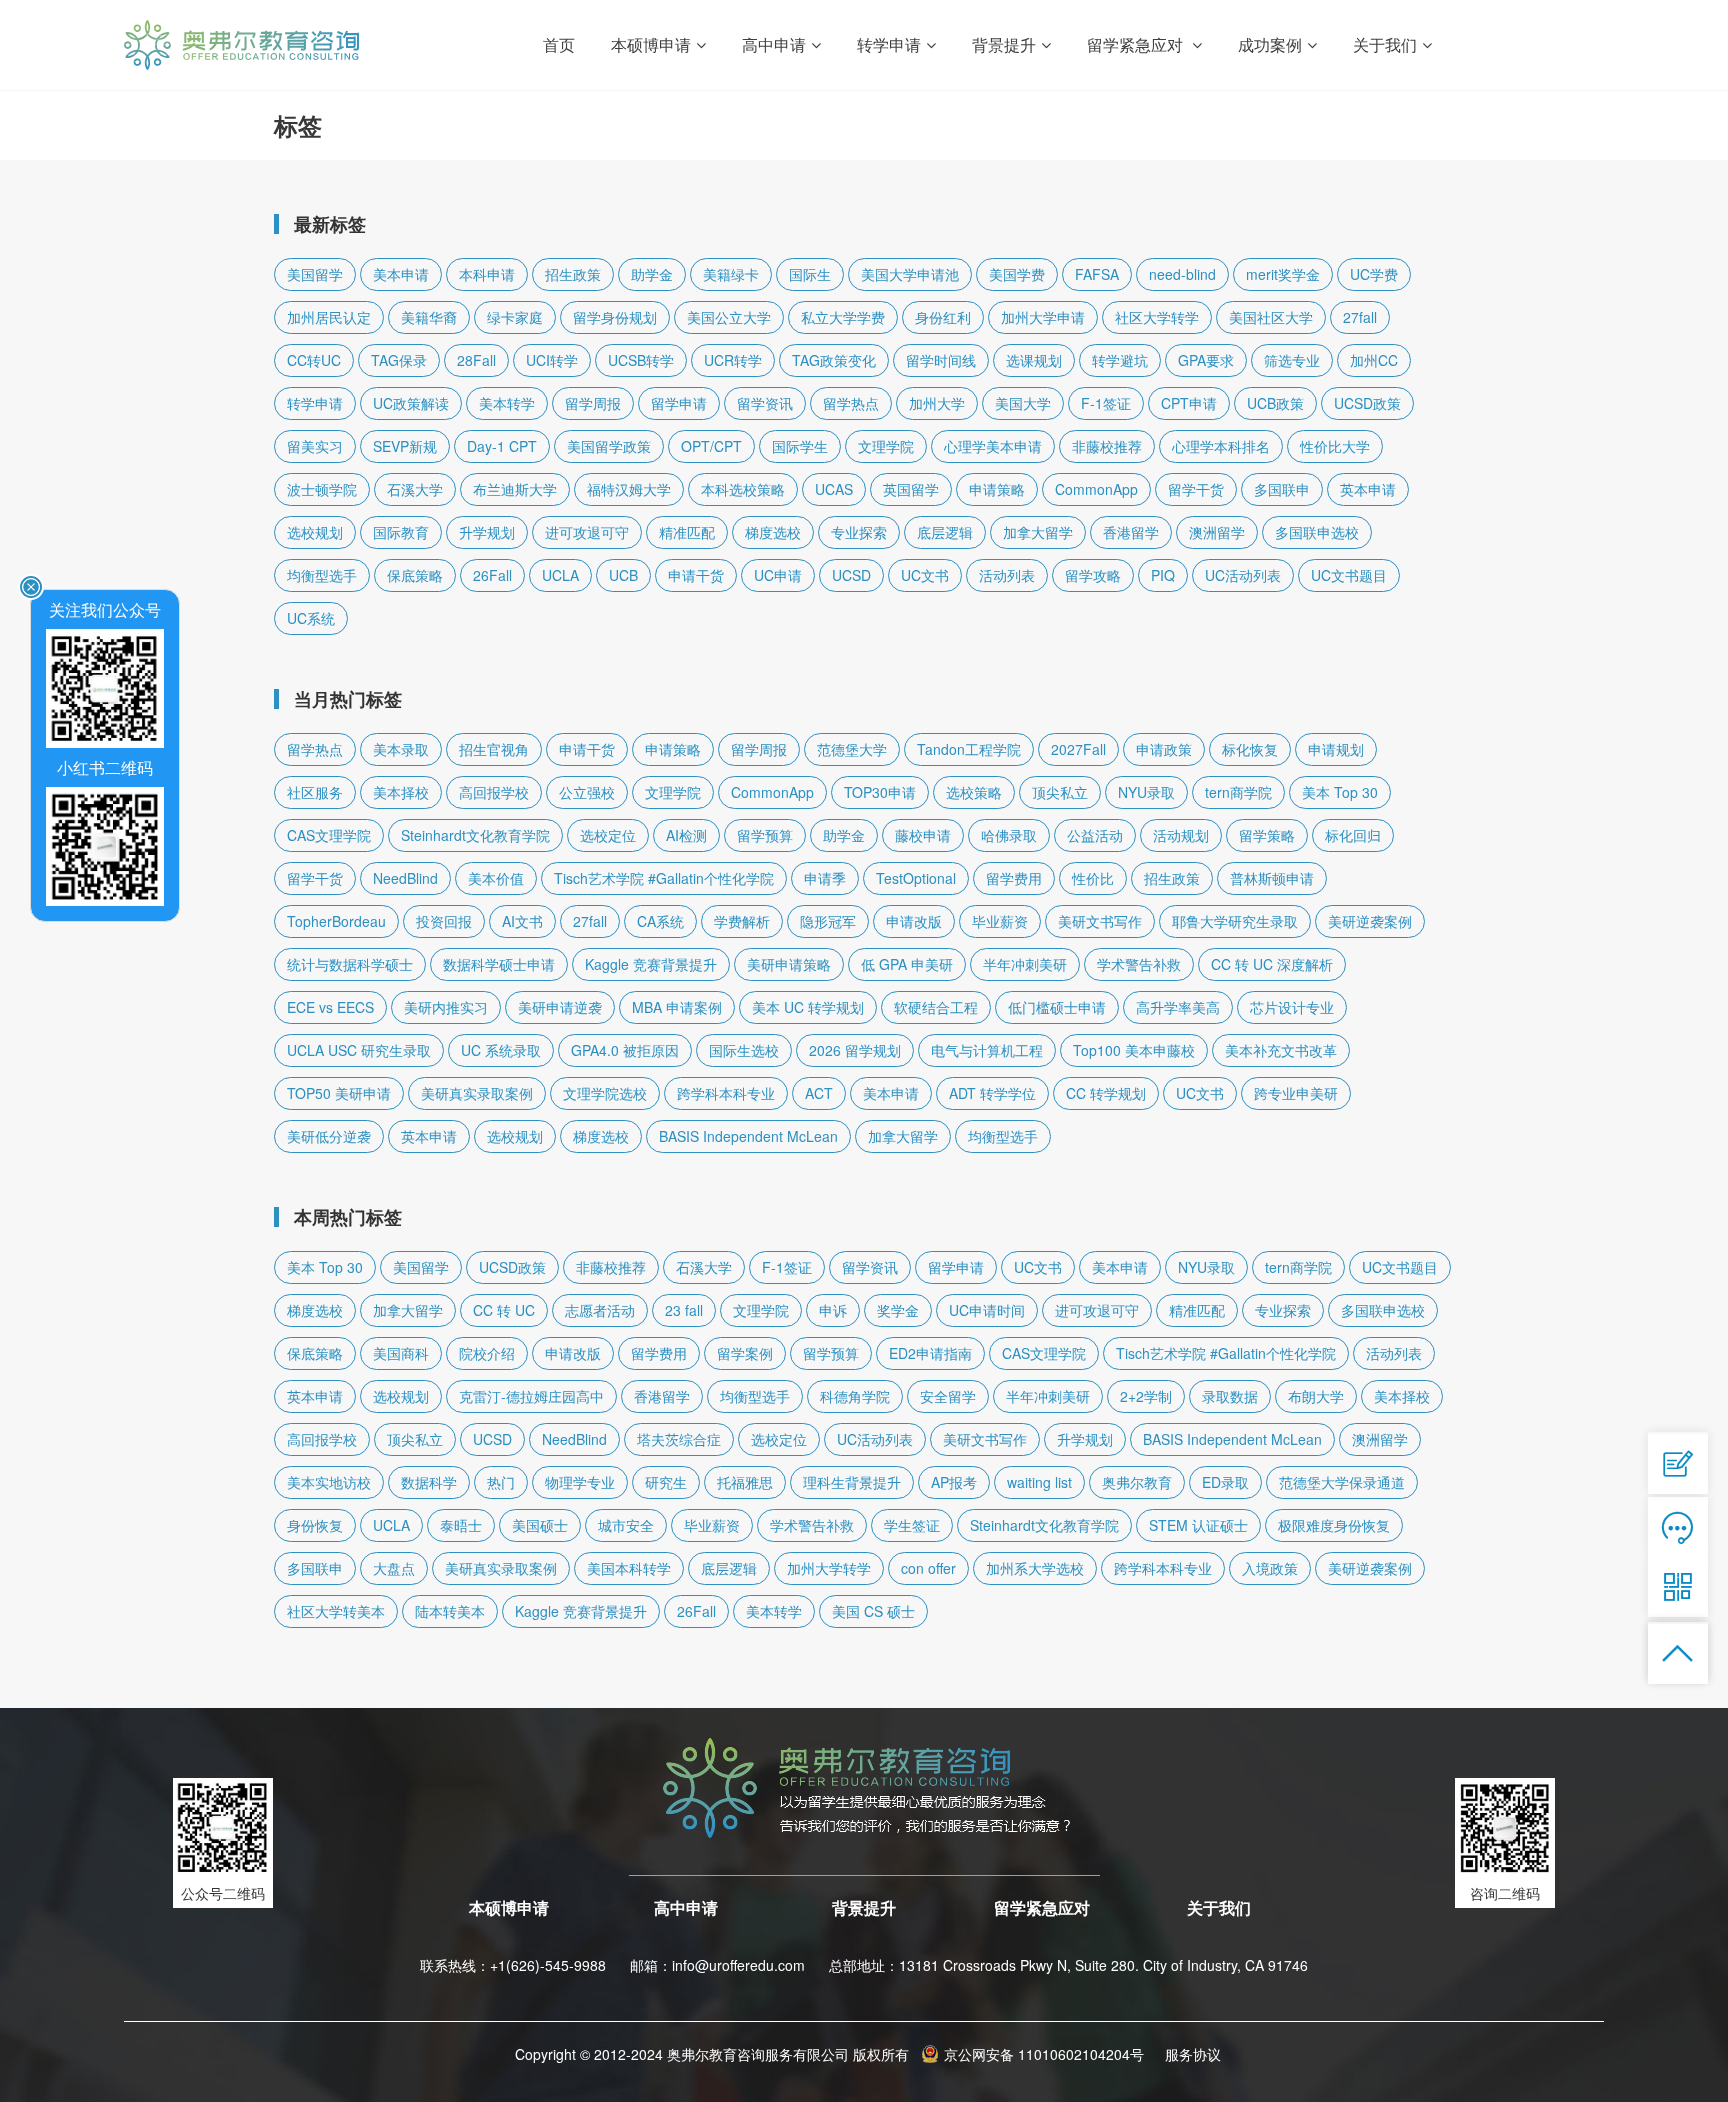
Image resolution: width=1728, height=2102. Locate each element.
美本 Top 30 (1340, 792)
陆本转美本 (450, 1611)
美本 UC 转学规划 (808, 1007)
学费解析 (742, 921)
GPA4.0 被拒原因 (625, 1050)
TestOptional (916, 878)
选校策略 (974, 792)
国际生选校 (744, 1050)
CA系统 (660, 921)
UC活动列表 (1243, 575)
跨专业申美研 (1296, 1093)
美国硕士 (540, 1525)
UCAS (834, 489)
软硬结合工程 (936, 1007)
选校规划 (315, 532)
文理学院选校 (605, 1093)
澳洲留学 (1217, 532)
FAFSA (1097, 274)
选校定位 (608, 835)
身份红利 (943, 317)
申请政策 (1164, 749)
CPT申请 (1189, 403)
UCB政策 (1275, 403)
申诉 (833, 1310)
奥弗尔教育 (1137, 1482)
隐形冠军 (828, 921)
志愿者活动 (600, 1310)
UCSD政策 (1367, 403)
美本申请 (401, 274)
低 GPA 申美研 (907, 964)
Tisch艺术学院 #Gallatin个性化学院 (664, 878)
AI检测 (686, 835)
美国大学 (1023, 403)
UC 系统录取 (501, 1050)
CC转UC (314, 360)
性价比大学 (1335, 446)
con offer (928, 1568)
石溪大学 (415, 489)
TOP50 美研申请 (339, 1093)
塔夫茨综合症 (679, 1439)
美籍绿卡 (731, 274)
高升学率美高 (1178, 1007)
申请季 (825, 878)
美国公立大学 (729, 317)
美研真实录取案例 (477, 1093)
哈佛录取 (1009, 835)
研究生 (666, 1482)
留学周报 (593, 403)
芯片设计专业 (1292, 1007)
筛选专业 (1292, 360)
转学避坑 (1120, 360)
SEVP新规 (405, 446)
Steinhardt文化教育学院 (475, 835)
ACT (819, 1093)
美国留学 (315, 274)
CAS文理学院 (329, 835)
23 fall (684, 1310)
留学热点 (851, 403)
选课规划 (1034, 360)
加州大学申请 (1043, 317)
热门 (501, 1482)
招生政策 (573, 274)
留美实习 (315, 446)
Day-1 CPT (502, 446)
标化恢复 (1250, 749)
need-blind (1182, 274)
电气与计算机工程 (987, 1050)
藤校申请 (923, 835)
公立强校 (587, 792)
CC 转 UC (504, 1310)
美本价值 (496, 878)
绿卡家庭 (515, 317)
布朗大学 (1316, 1396)
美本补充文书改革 (1281, 1050)
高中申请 (686, 1907)
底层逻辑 (945, 532)
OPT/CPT (711, 446)
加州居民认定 (329, 317)
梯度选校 (773, 532)
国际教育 (401, 532)
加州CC (1374, 360)
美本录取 (401, 749)
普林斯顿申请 (1272, 878)
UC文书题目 (1349, 575)
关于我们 (1219, 1907)
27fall (1360, 317)
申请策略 (997, 489)
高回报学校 (494, 792)
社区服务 (315, 792)
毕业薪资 (1000, 921)
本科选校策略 (743, 489)
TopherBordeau (336, 921)
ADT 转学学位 (992, 1093)
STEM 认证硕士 (1198, 1525)
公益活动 (1095, 835)
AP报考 (954, 1482)
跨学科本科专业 (726, 1093)
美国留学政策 (609, 446)
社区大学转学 (1157, 317)
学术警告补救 (1139, 964)
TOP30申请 (880, 792)
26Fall (492, 575)
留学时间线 (941, 360)
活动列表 (1007, 575)
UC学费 (1374, 274)
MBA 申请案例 (677, 1007)
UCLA (560, 575)
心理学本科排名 (1221, 446)
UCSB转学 (641, 360)
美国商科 (401, 1353)
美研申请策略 (789, 964)
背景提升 (864, 1907)
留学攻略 (1093, 575)
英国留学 (911, 489)
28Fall (476, 360)
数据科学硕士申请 (499, 964)
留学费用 (1014, 878)
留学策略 (1267, 835)
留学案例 (745, 1353)
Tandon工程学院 (969, 749)
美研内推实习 (446, 1007)
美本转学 (507, 403)
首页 (559, 44)
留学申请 (679, 403)
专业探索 (859, 532)
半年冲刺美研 (1025, 964)
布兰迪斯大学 (515, 489)
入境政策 (1270, 1568)
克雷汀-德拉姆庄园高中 (531, 1396)
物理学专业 (580, 1482)
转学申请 (315, 403)
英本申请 (1368, 489)
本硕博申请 (509, 1907)
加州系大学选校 (1035, 1568)
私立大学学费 (843, 317)
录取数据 (1230, 1396)
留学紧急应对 (1042, 1907)
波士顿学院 (322, 489)
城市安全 (626, 1525)
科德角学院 (855, 1396)
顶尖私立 (1060, 792)
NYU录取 (1146, 792)
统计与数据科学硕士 (350, 964)
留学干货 (1196, 489)
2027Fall (1078, 749)
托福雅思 (745, 1482)
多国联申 (1282, 489)
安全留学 (948, 1396)
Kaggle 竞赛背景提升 (651, 964)
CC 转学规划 (1106, 1093)
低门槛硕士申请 (1057, 1007)
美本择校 (401, 792)
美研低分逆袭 (329, 1136)
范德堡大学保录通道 (1342, 1482)
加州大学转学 (829, 1568)
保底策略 (415, 575)
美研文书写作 (1100, 921)
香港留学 (1131, 532)
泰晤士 (461, 1525)
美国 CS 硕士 (873, 1611)
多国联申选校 (1317, 532)
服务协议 (1193, 2054)
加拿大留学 (1038, 532)
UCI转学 (552, 360)
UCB (623, 575)
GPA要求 (1206, 360)
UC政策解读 (411, 403)
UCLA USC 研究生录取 (359, 1050)
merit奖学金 (1283, 274)
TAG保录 (399, 360)
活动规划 (1181, 835)
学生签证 (912, 1525)
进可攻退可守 (587, 532)
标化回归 (1353, 835)
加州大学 (937, 403)
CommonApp (1096, 489)
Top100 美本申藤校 (1134, 1050)
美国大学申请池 (910, 274)
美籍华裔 (429, 317)
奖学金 (898, 1310)
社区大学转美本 (336, 1611)
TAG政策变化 (834, 360)
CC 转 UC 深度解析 (1272, 964)
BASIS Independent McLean (748, 1136)
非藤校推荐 (1107, 446)
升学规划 (487, 532)
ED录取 (1225, 1482)
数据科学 (429, 1482)
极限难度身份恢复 (1334, 1525)
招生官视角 (494, 749)
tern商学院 (1238, 792)
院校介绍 (487, 1353)
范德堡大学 (852, 749)
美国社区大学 (1271, 317)
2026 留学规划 (855, 1050)
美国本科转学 (629, 1568)
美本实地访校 (329, 1482)
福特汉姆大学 (629, 489)
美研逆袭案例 (1370, 921)
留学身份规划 (615, 317)
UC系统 (311, 618)
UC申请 (778, 575)
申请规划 (1336, 749)
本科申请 (487, 274)
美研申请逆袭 (560, 1007)
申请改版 (914, 921)
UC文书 (925, 575)
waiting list (1039, 1482)
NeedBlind (405, 878)
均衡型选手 (322, 575)
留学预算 (765, 835)
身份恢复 (315, 1525)
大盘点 (394, 1568)
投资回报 (444, 921)
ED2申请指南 (930, 1353)
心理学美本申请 (993, 446)
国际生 (810, 274)
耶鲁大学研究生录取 (1235, 921)
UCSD (851, 575)
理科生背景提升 (852, 1482)
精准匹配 (687, 532)
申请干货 (696, 575)
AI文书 (522, 921)
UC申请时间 (987, 1310)
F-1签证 (1106, 403)
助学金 (652, 274)
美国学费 (1017, 274)
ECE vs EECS (330, 1007)
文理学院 (886, 446)
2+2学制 (1146, 1396)
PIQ (1163, 575)
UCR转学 (733, 360)
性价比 (1093, 878)
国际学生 (800, 446)
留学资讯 (765, 403)
